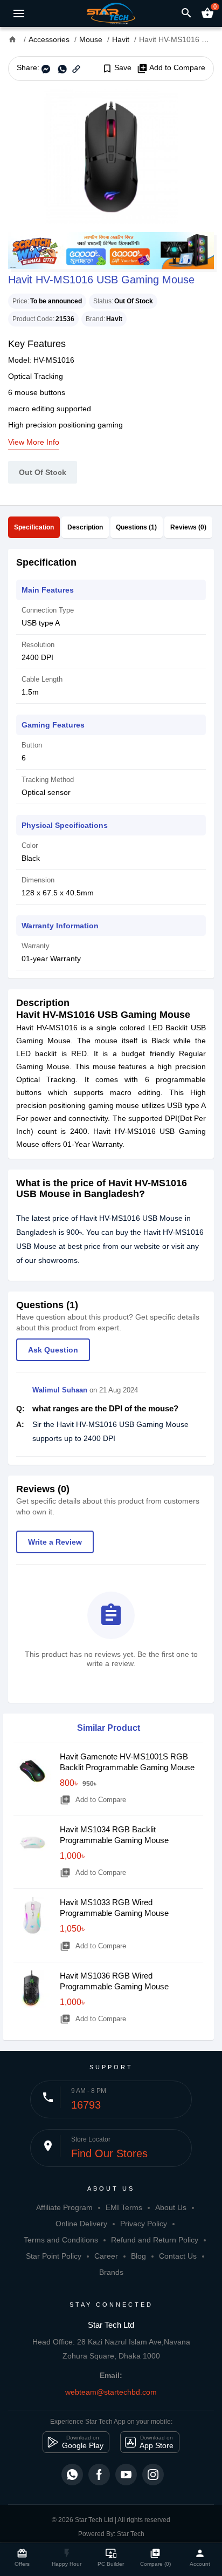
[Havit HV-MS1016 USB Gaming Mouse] (111, 157)
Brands (111, 2272)
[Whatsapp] (72, 2475)
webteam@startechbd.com (111, 2392)
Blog (138, 2256)
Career (106, 2256)
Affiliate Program (64, 2207)
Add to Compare (171, 68)
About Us (171, 2207)
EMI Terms (124, 2207)
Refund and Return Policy (155, 2240)
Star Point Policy (54, 2256)
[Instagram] (153, 2475)
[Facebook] (99, 2475)
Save (117, 68)
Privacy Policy (144, 2224)
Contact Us (178, 2256)
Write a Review (55, 1542)
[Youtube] (126, 2475)
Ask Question (53, 1350)
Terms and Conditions (61, 2240)
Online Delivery (81, 2224)
